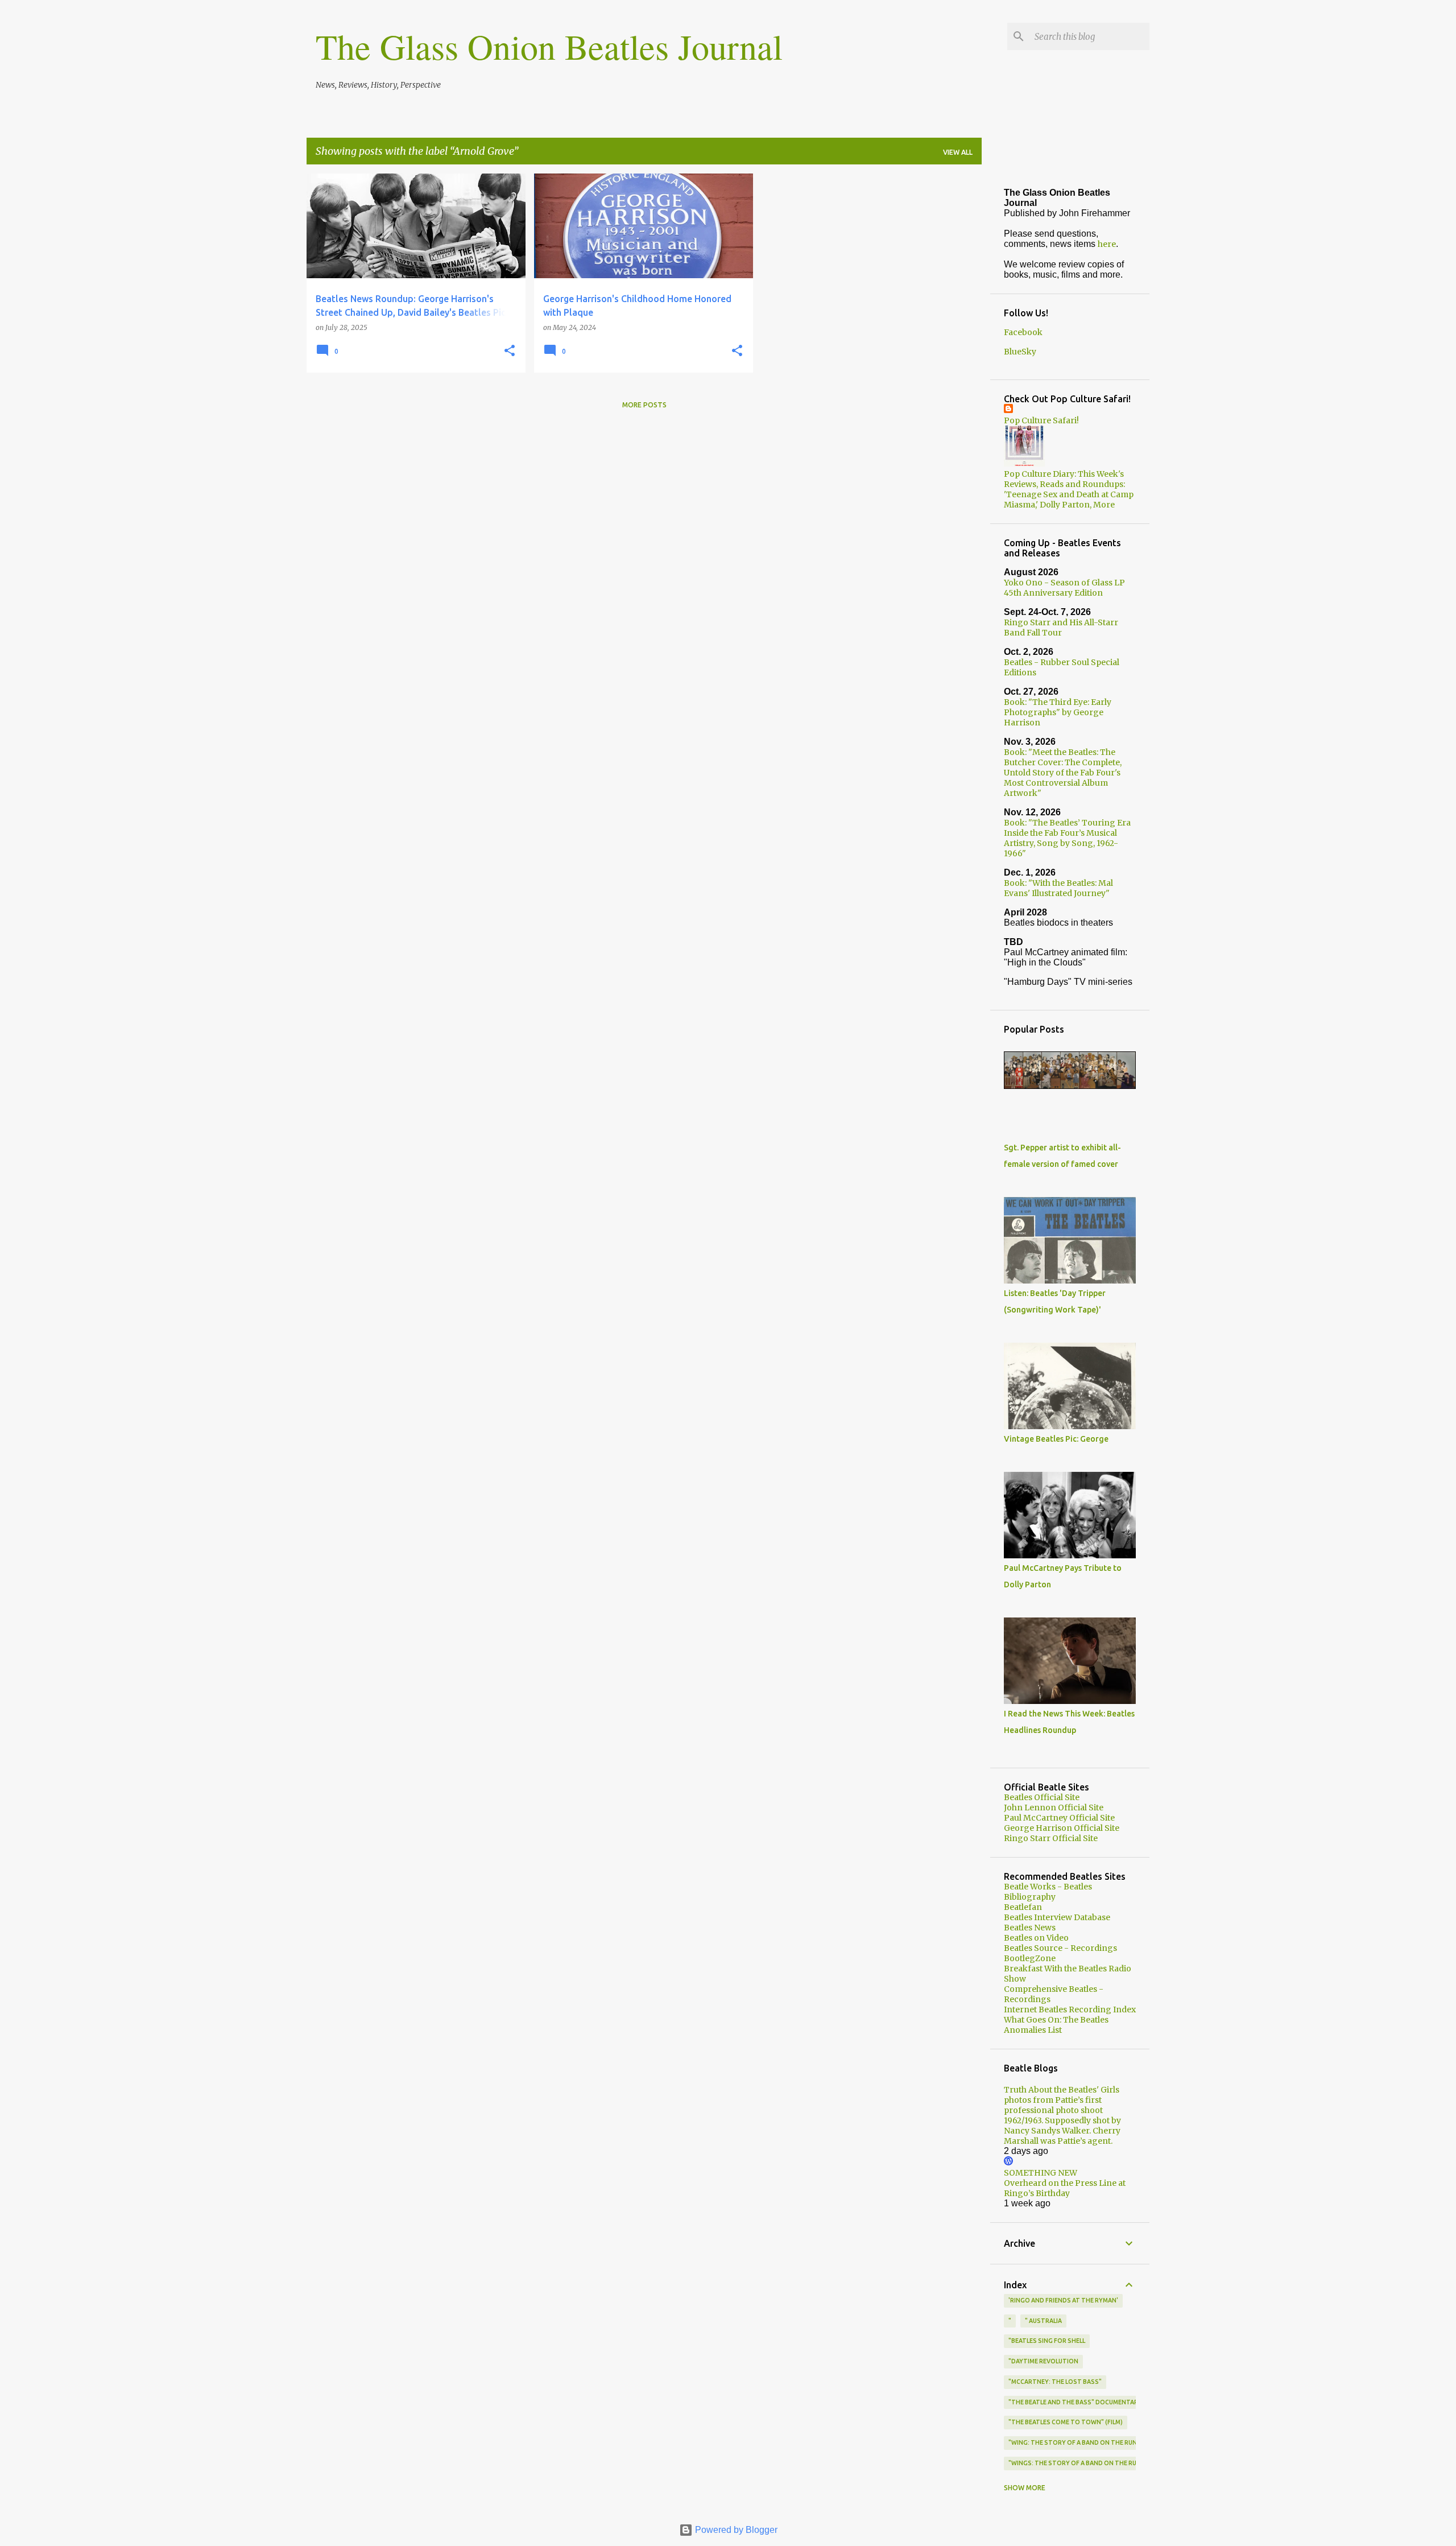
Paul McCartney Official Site (1059, 1818)
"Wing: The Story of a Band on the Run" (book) (1086, 2442)
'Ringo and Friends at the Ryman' (1063, 2300)
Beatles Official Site (1042, 1797)
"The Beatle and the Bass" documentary (1075, 2402)
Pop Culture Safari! (1041, 420)
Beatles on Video (1036, 1938)
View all (958, 152)
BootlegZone (1030, 1958)
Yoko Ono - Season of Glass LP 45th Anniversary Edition (1064, 588)
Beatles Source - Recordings (1060, 1948)
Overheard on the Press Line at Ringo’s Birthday (1065, 2188)
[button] (510, 351)
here (1107, 244)
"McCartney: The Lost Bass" (1055, 2382)
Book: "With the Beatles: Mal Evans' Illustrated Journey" (1058, 888)
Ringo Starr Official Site (1051, 1838)
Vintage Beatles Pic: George (1056, 1439)
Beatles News (1030, 1928)
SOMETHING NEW (1041, 2173)
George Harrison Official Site (1062, 1828)
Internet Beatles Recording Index (1070, 2009)
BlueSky (1020, 352)
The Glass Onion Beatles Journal (549, 46)
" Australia (1043, 2321)
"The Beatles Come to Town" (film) (1066, 2422)
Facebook (1023, 332)
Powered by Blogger (735, 2530)
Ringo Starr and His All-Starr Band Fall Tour (1061, 628)
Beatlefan (1023, 1907)
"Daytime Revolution (1043, 2361)
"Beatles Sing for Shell (1047, 2341)
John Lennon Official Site (1054, 1808)
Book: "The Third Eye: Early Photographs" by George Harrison (1058, 712)
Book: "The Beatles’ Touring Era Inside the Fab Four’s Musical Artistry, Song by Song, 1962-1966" (1067, 838)
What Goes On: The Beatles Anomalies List (1056, 2025)
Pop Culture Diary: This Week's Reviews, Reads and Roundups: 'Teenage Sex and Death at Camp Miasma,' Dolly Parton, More (1069, 489)
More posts (644, 405)
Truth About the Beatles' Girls (1062, 2090)
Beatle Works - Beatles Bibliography (1048, 1892)
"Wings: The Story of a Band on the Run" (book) (1088, 2463)
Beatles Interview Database (1057, 1917)
